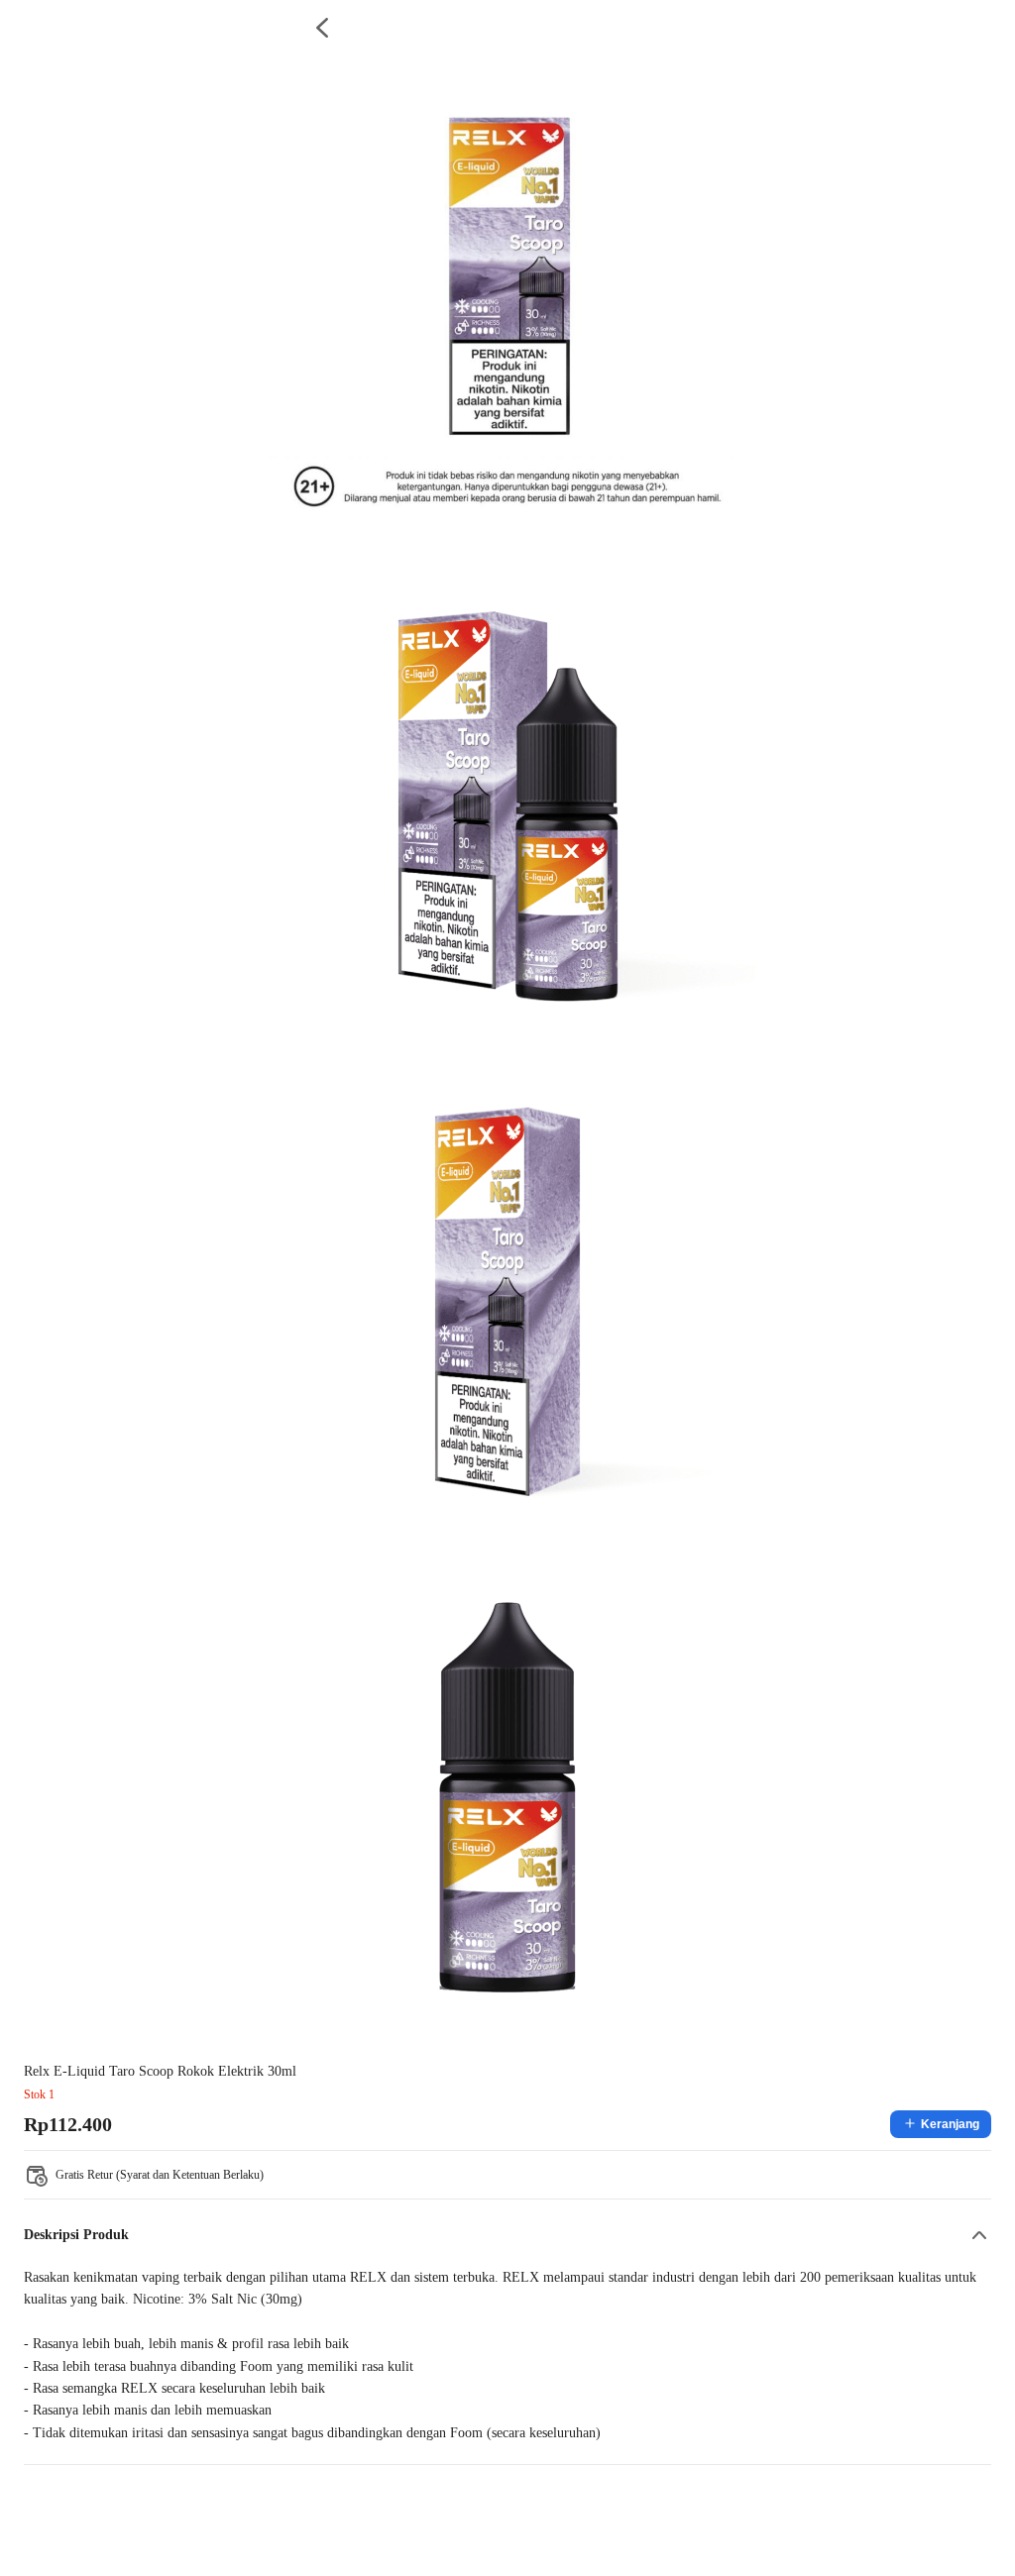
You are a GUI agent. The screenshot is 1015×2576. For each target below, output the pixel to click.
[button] (507, 2235)
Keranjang (950, 2124)
